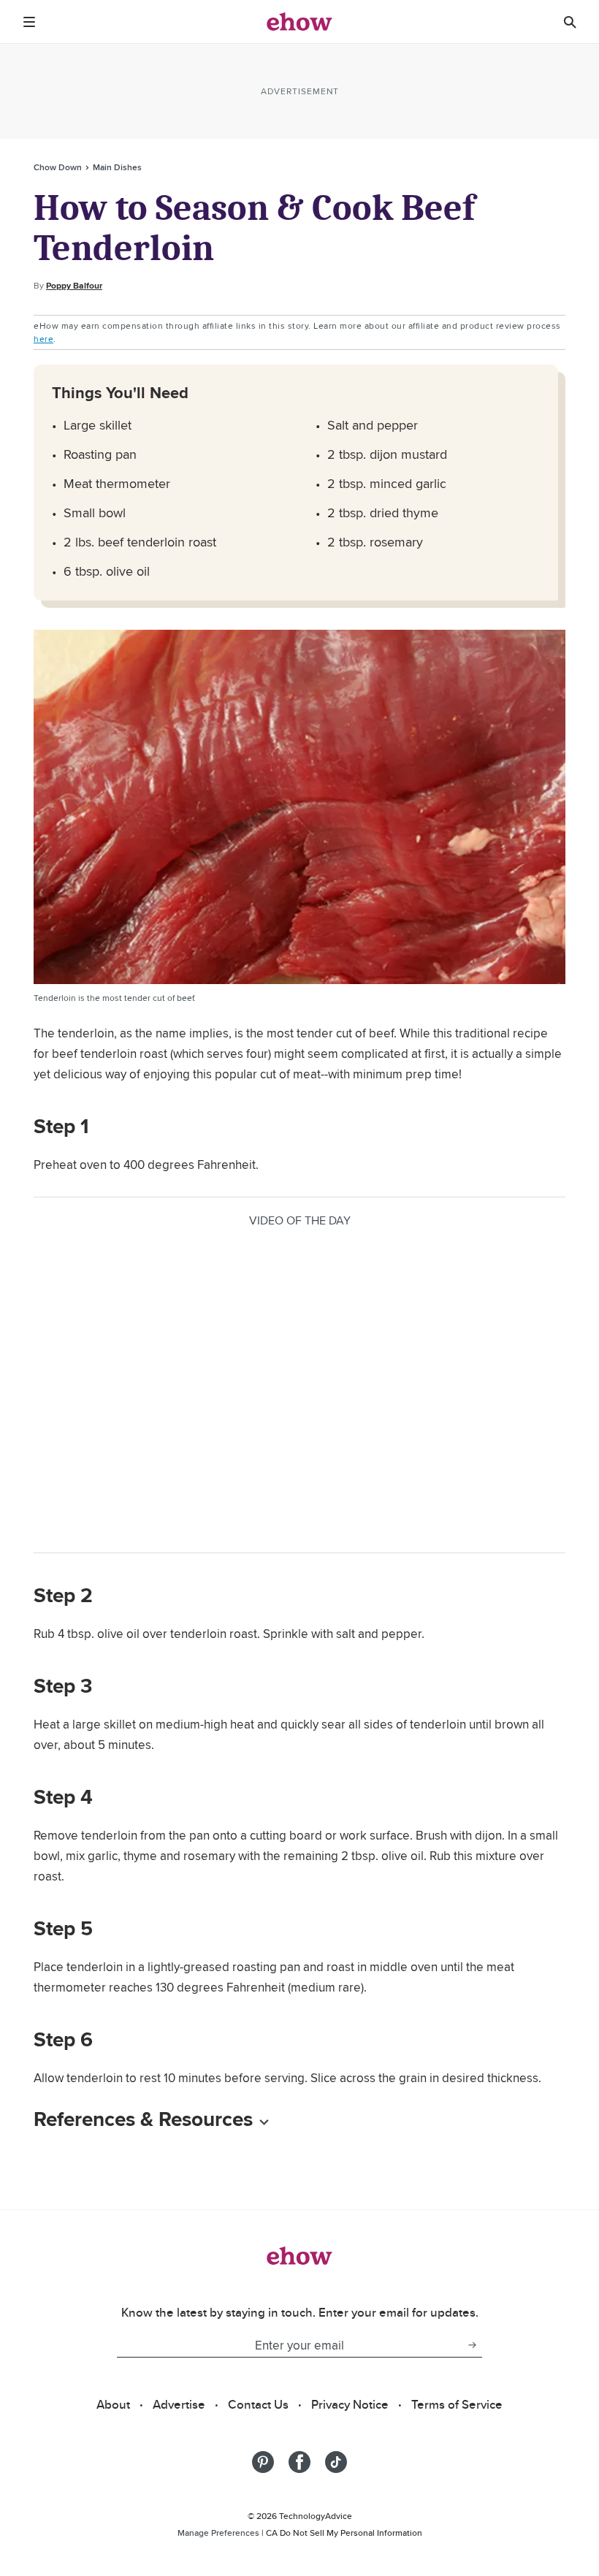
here (43, 339)
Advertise (179, 2404)
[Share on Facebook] (299, 2462)
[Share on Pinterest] (263, 2462)
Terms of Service (457, 2404)
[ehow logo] (299, 22)
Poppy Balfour (74, 286)
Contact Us (258, 2404)
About (113, 2404)
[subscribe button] (472, 2345)
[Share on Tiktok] (336, 2462)
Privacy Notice (350, 2404)
